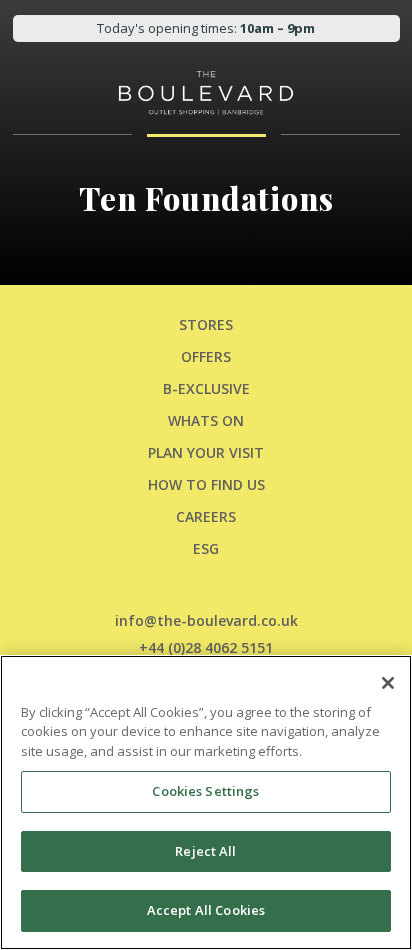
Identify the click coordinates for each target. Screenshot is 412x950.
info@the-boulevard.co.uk (206, 620)
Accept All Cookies (206, 910)
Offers (206, 356)
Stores (206, 324)
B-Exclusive (206, 388)
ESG (206, 548)
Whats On (206, 420)
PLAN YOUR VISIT (206, 452)
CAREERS (206, 516)
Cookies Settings (205, 791)
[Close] (388, 683)
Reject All (205, 851)
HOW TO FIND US (206, 484)
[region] (206, 802)
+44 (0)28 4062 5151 (206, 647)
